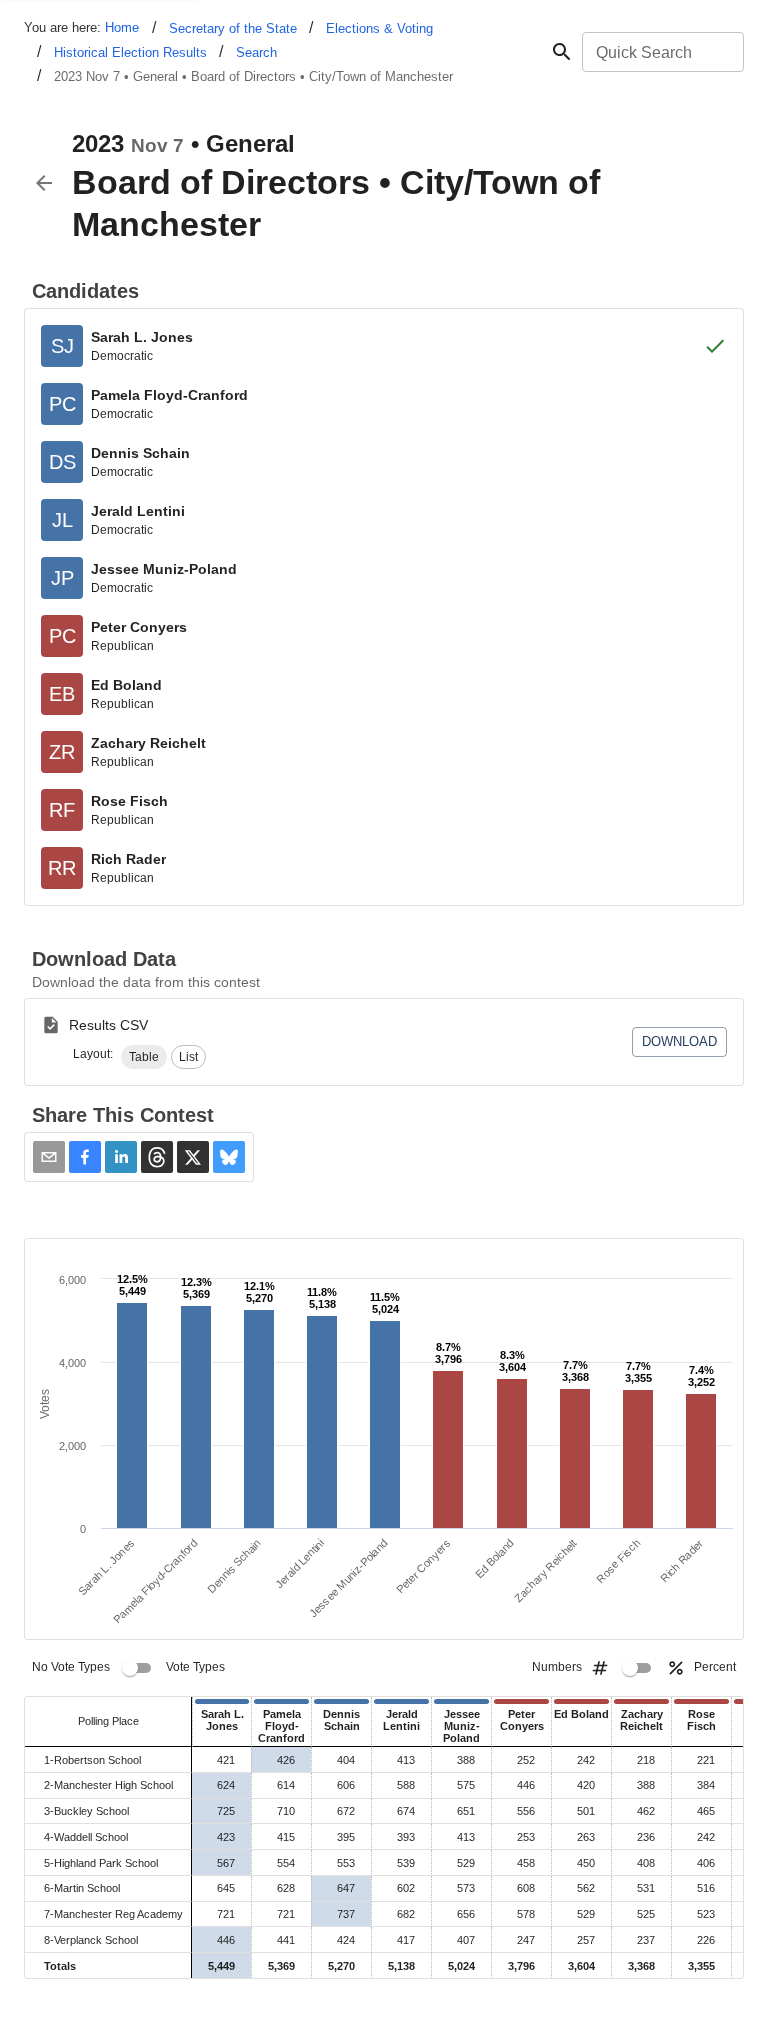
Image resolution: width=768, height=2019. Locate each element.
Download (679, 1041)
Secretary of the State (233, 28)
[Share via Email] (49, 1157)
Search (256, 52)
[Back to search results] (44, 183)
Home (122, 27)
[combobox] (661, 52)
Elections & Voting (379, 28)
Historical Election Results (130, 52)
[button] (144, 1057)
